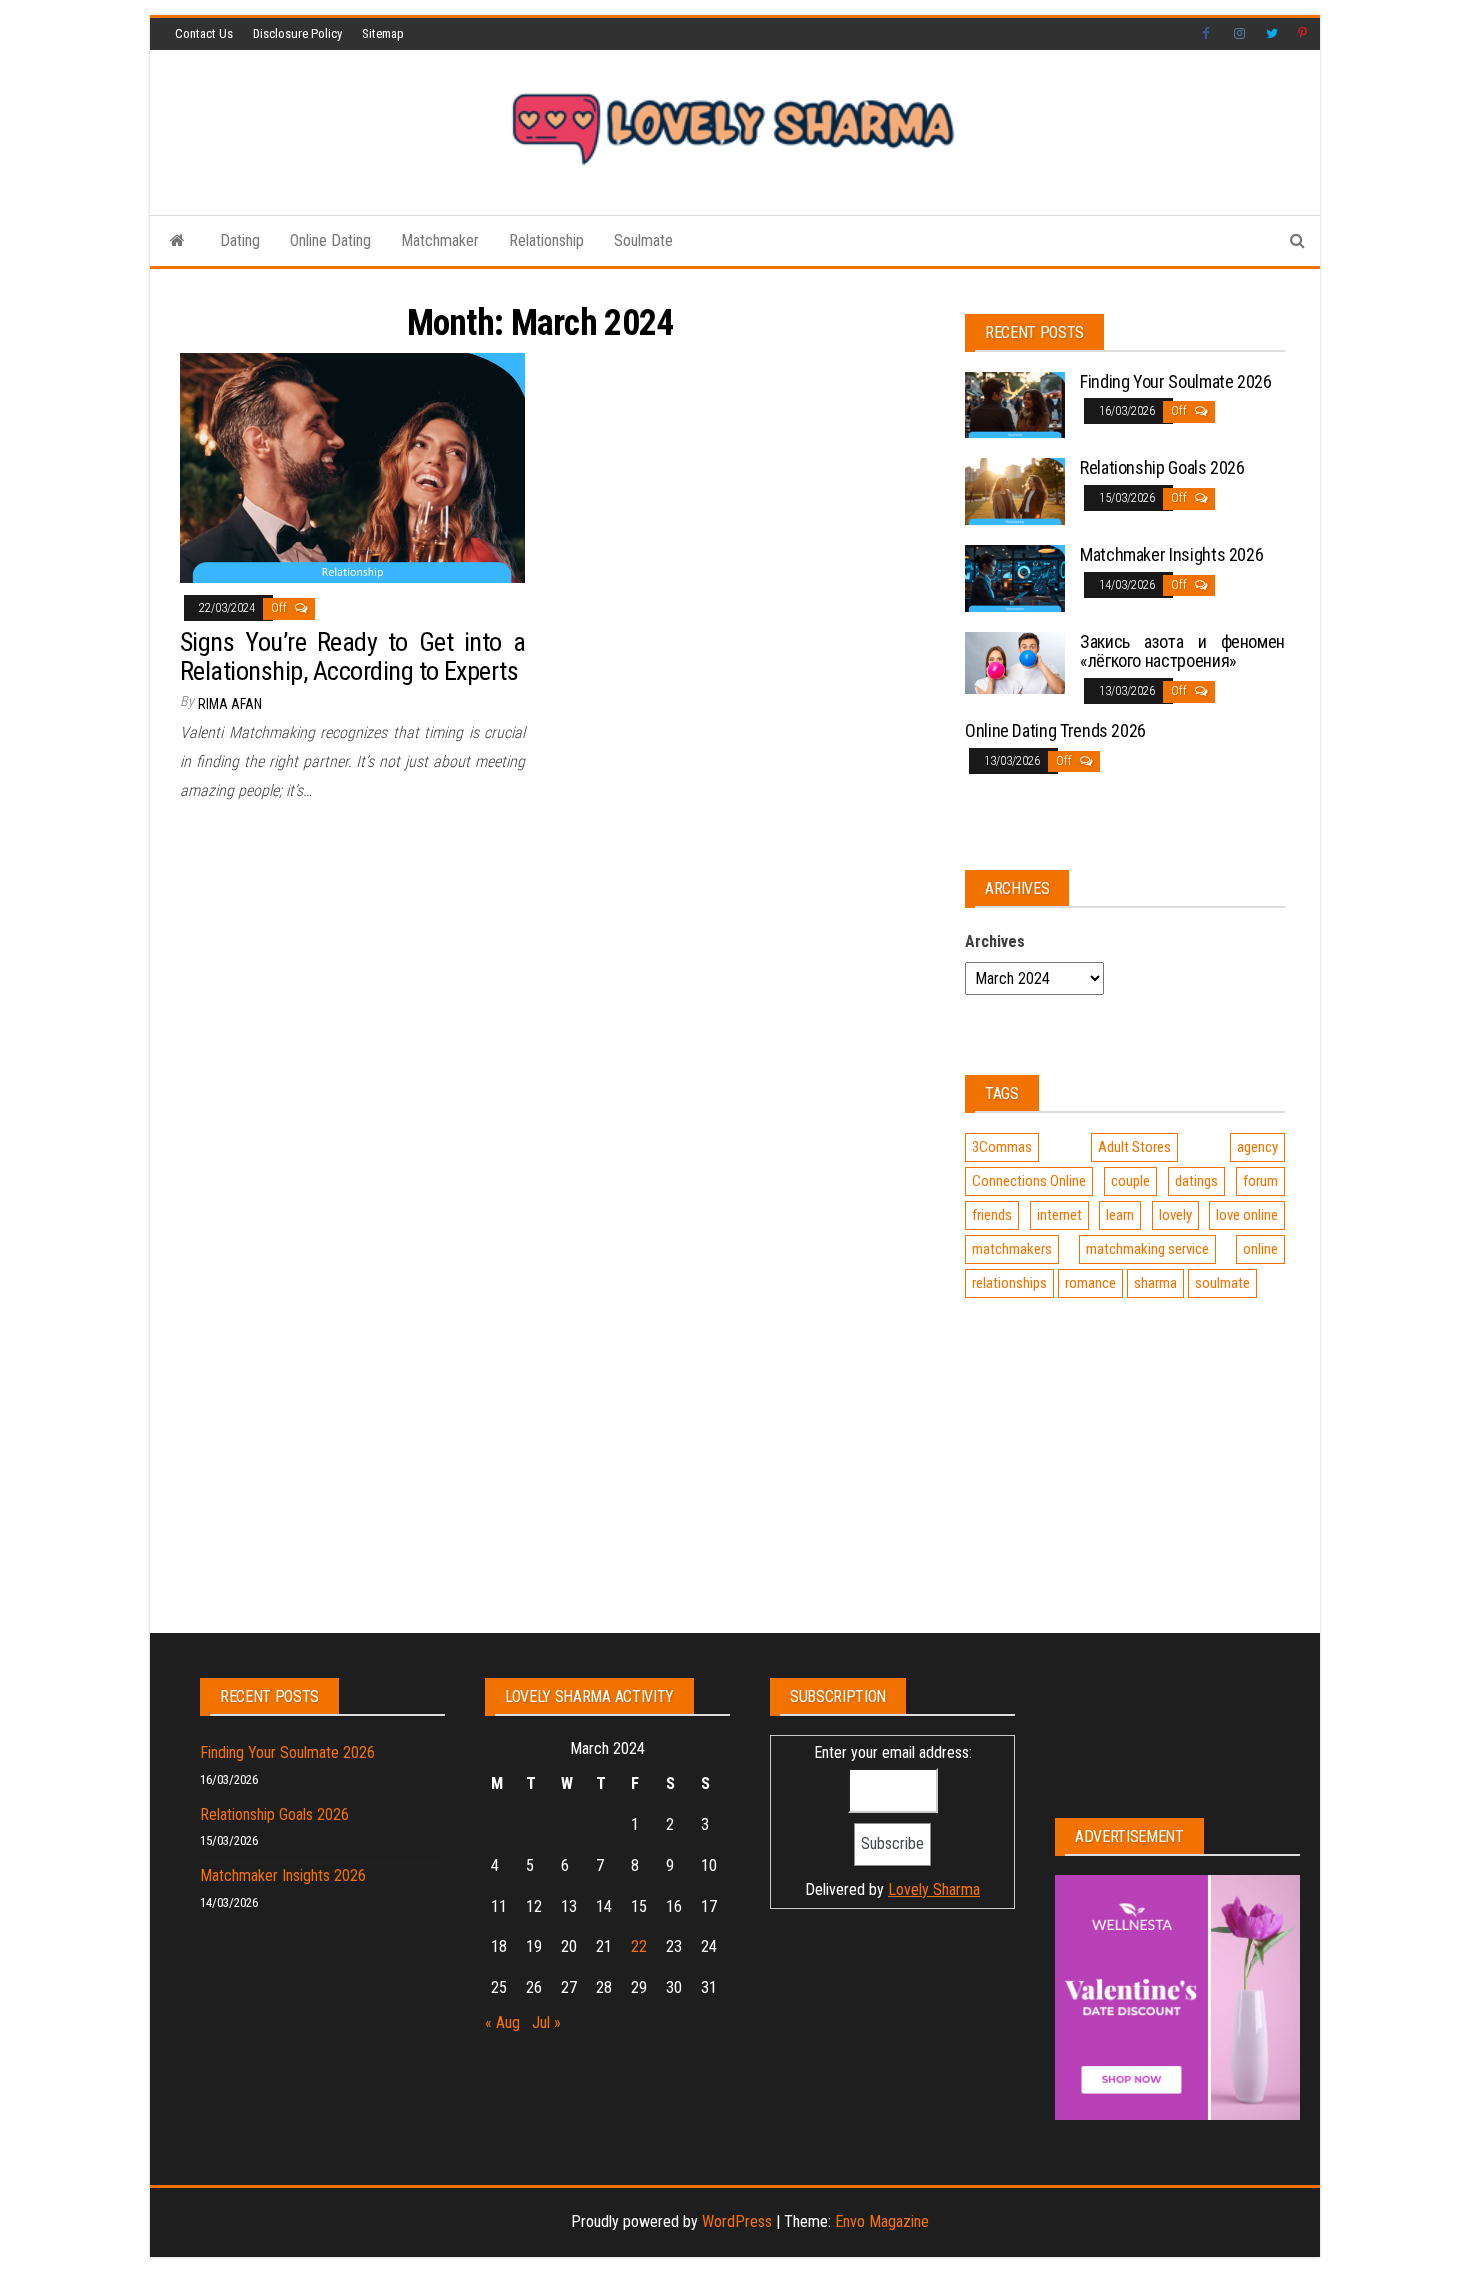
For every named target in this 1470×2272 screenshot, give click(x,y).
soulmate (1222, 1283)
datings (1196, 1181)
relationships (1009, 1283)
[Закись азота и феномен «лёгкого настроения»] (1015, 661)
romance (1090, 1283)
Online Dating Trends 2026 (1055, 730)
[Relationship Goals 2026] (1015, 490)
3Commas (1002, 1147)
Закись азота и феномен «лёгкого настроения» (1182, 651)
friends (992, 1215)
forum (1260, 1181)
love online (1247, 1215)
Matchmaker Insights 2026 (1171, 554)
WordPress (737, 2221)
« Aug (502, 2022)
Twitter (1272, 34)
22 (639, 1946)
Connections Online (1029, 1181)
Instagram (1240, 34)
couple (1130, 1181)
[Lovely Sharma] (177, 241)
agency (1257, 1147)
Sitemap (383, 33)
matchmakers (1012, 1249)
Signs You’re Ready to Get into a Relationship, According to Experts (352, 656)
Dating (240, 240)
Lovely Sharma (934, 1889)
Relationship (546, 240)
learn (1120, 1215)
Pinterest (1304, 34)
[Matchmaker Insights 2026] (1015, 576)
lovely (1175, 1215)
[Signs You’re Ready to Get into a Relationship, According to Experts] (352, 467)
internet (1059, 1215)
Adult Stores (1134, 1147)
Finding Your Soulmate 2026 (1176, 381)
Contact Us (204, 33)
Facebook (1208, 34)
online (1260, 1249)
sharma (1155, 1283)
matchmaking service (1147, 1249)
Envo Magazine (882, 2221)
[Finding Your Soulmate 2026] (1015, 403)
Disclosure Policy (297, 33)
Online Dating (330, 240)
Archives (995, 941)
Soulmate (643, 240)
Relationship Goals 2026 (1162, 467)
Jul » (546, 2022)
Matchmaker (440, 240)
